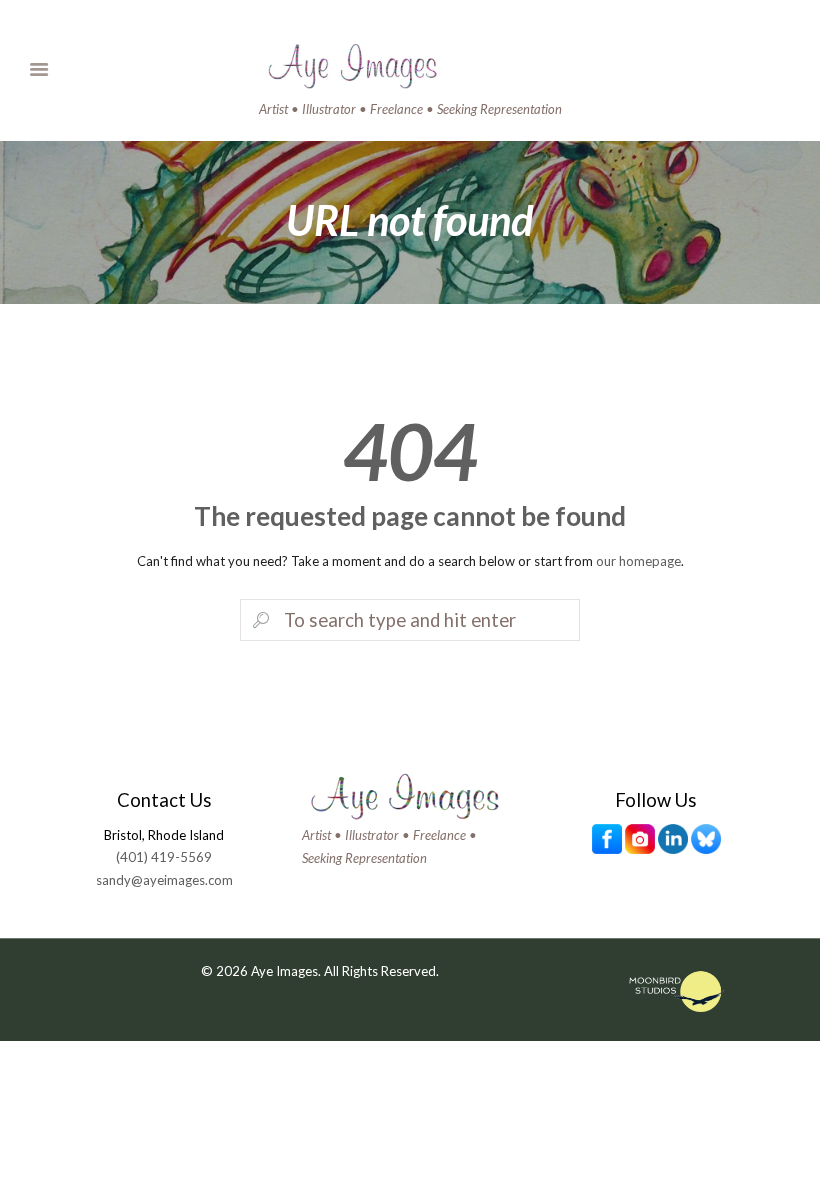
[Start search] (258, 621)
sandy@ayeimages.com (164, 880)
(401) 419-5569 (164, 857)
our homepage (638, 561)
